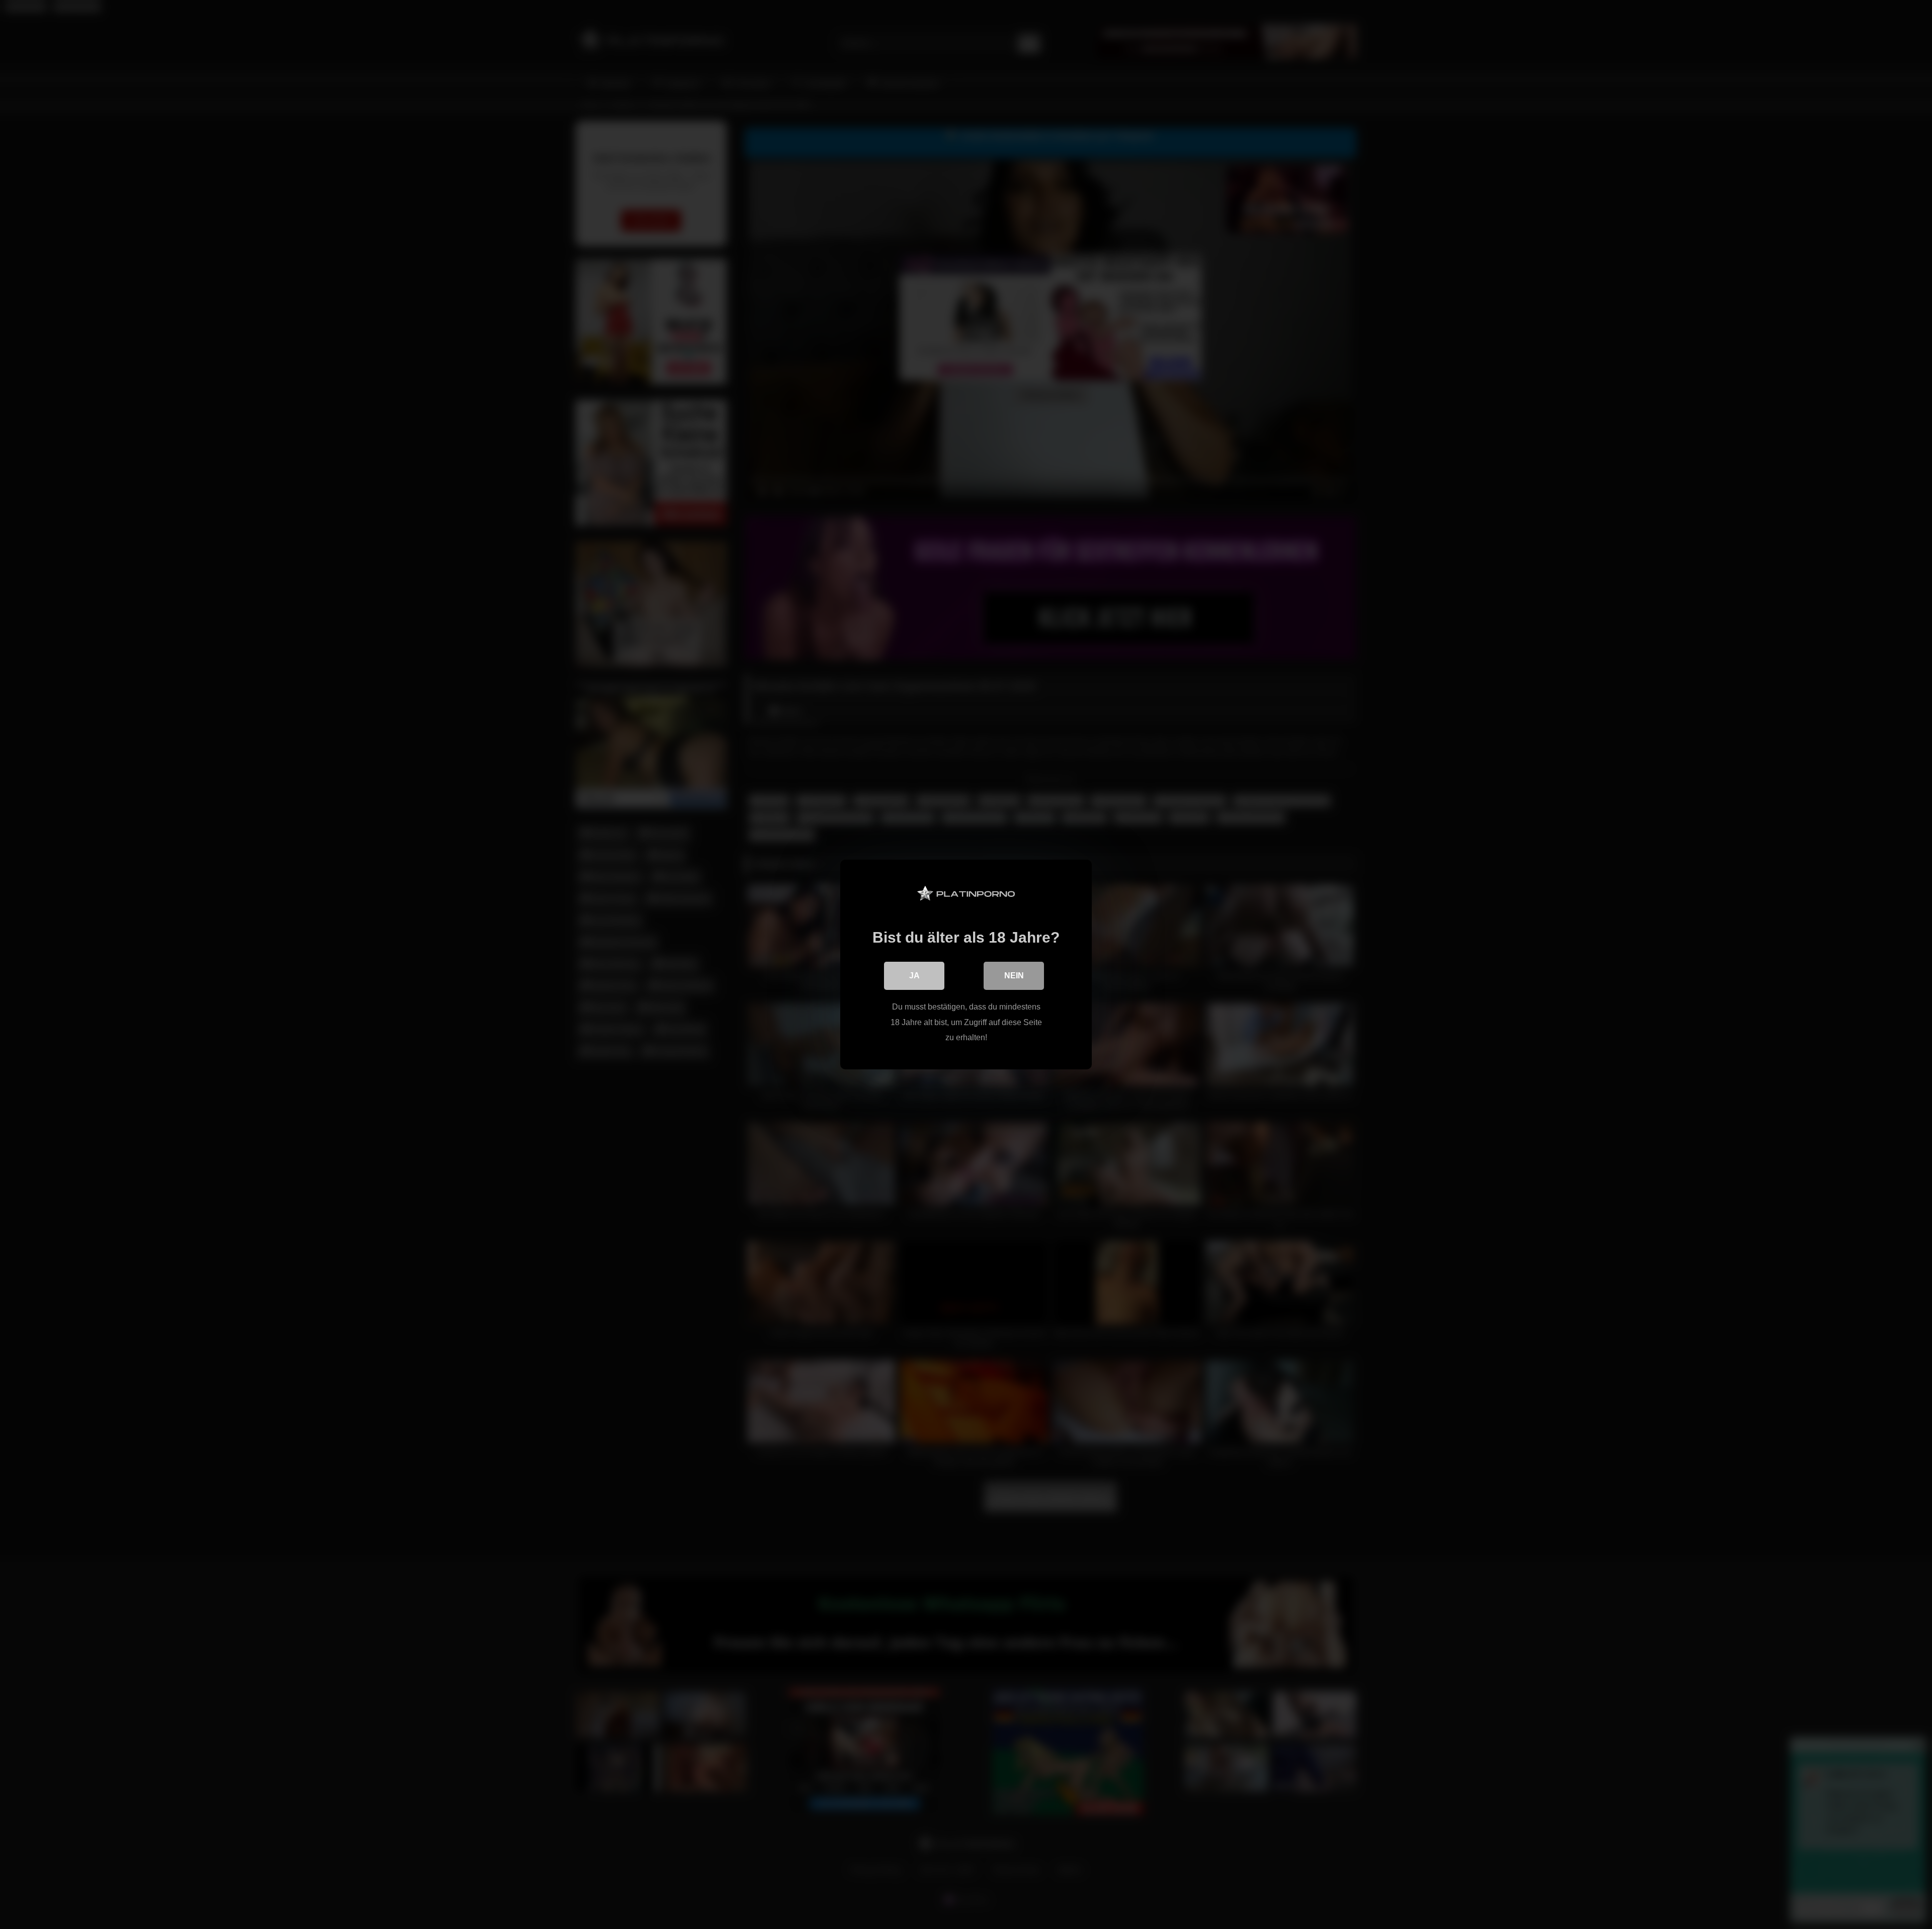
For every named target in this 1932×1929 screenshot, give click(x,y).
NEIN (1014, 976)
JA (914, 976)
